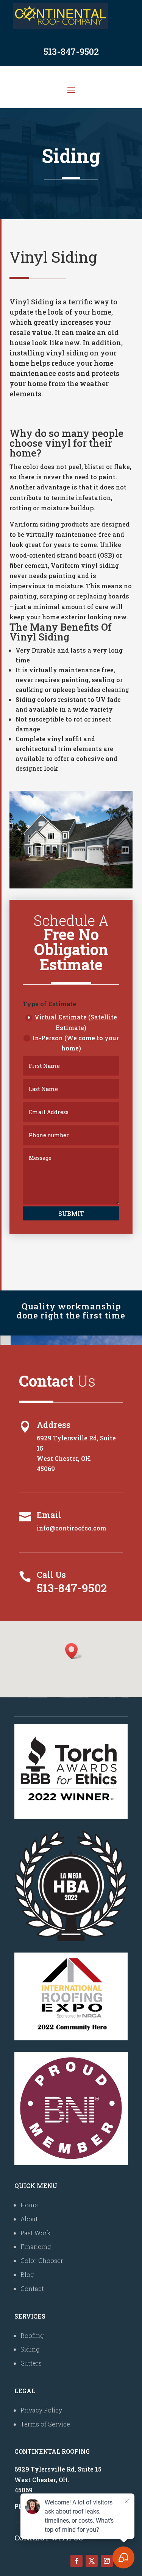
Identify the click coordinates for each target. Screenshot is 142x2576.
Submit (71, 1213)
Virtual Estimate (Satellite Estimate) (76, 1022)
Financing (36, 2246)
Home (29, 2205)
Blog (27, 2274)
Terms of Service (45, 2424)
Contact (32, 2288)
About (29, 2219)
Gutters (31, 2363)
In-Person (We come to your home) (76, 1043)
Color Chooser (42, 2260)
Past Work (36, 2233)
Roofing (32, 2335)
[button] (74, 1651)
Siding (30, 2349)
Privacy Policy (41, 2410)
